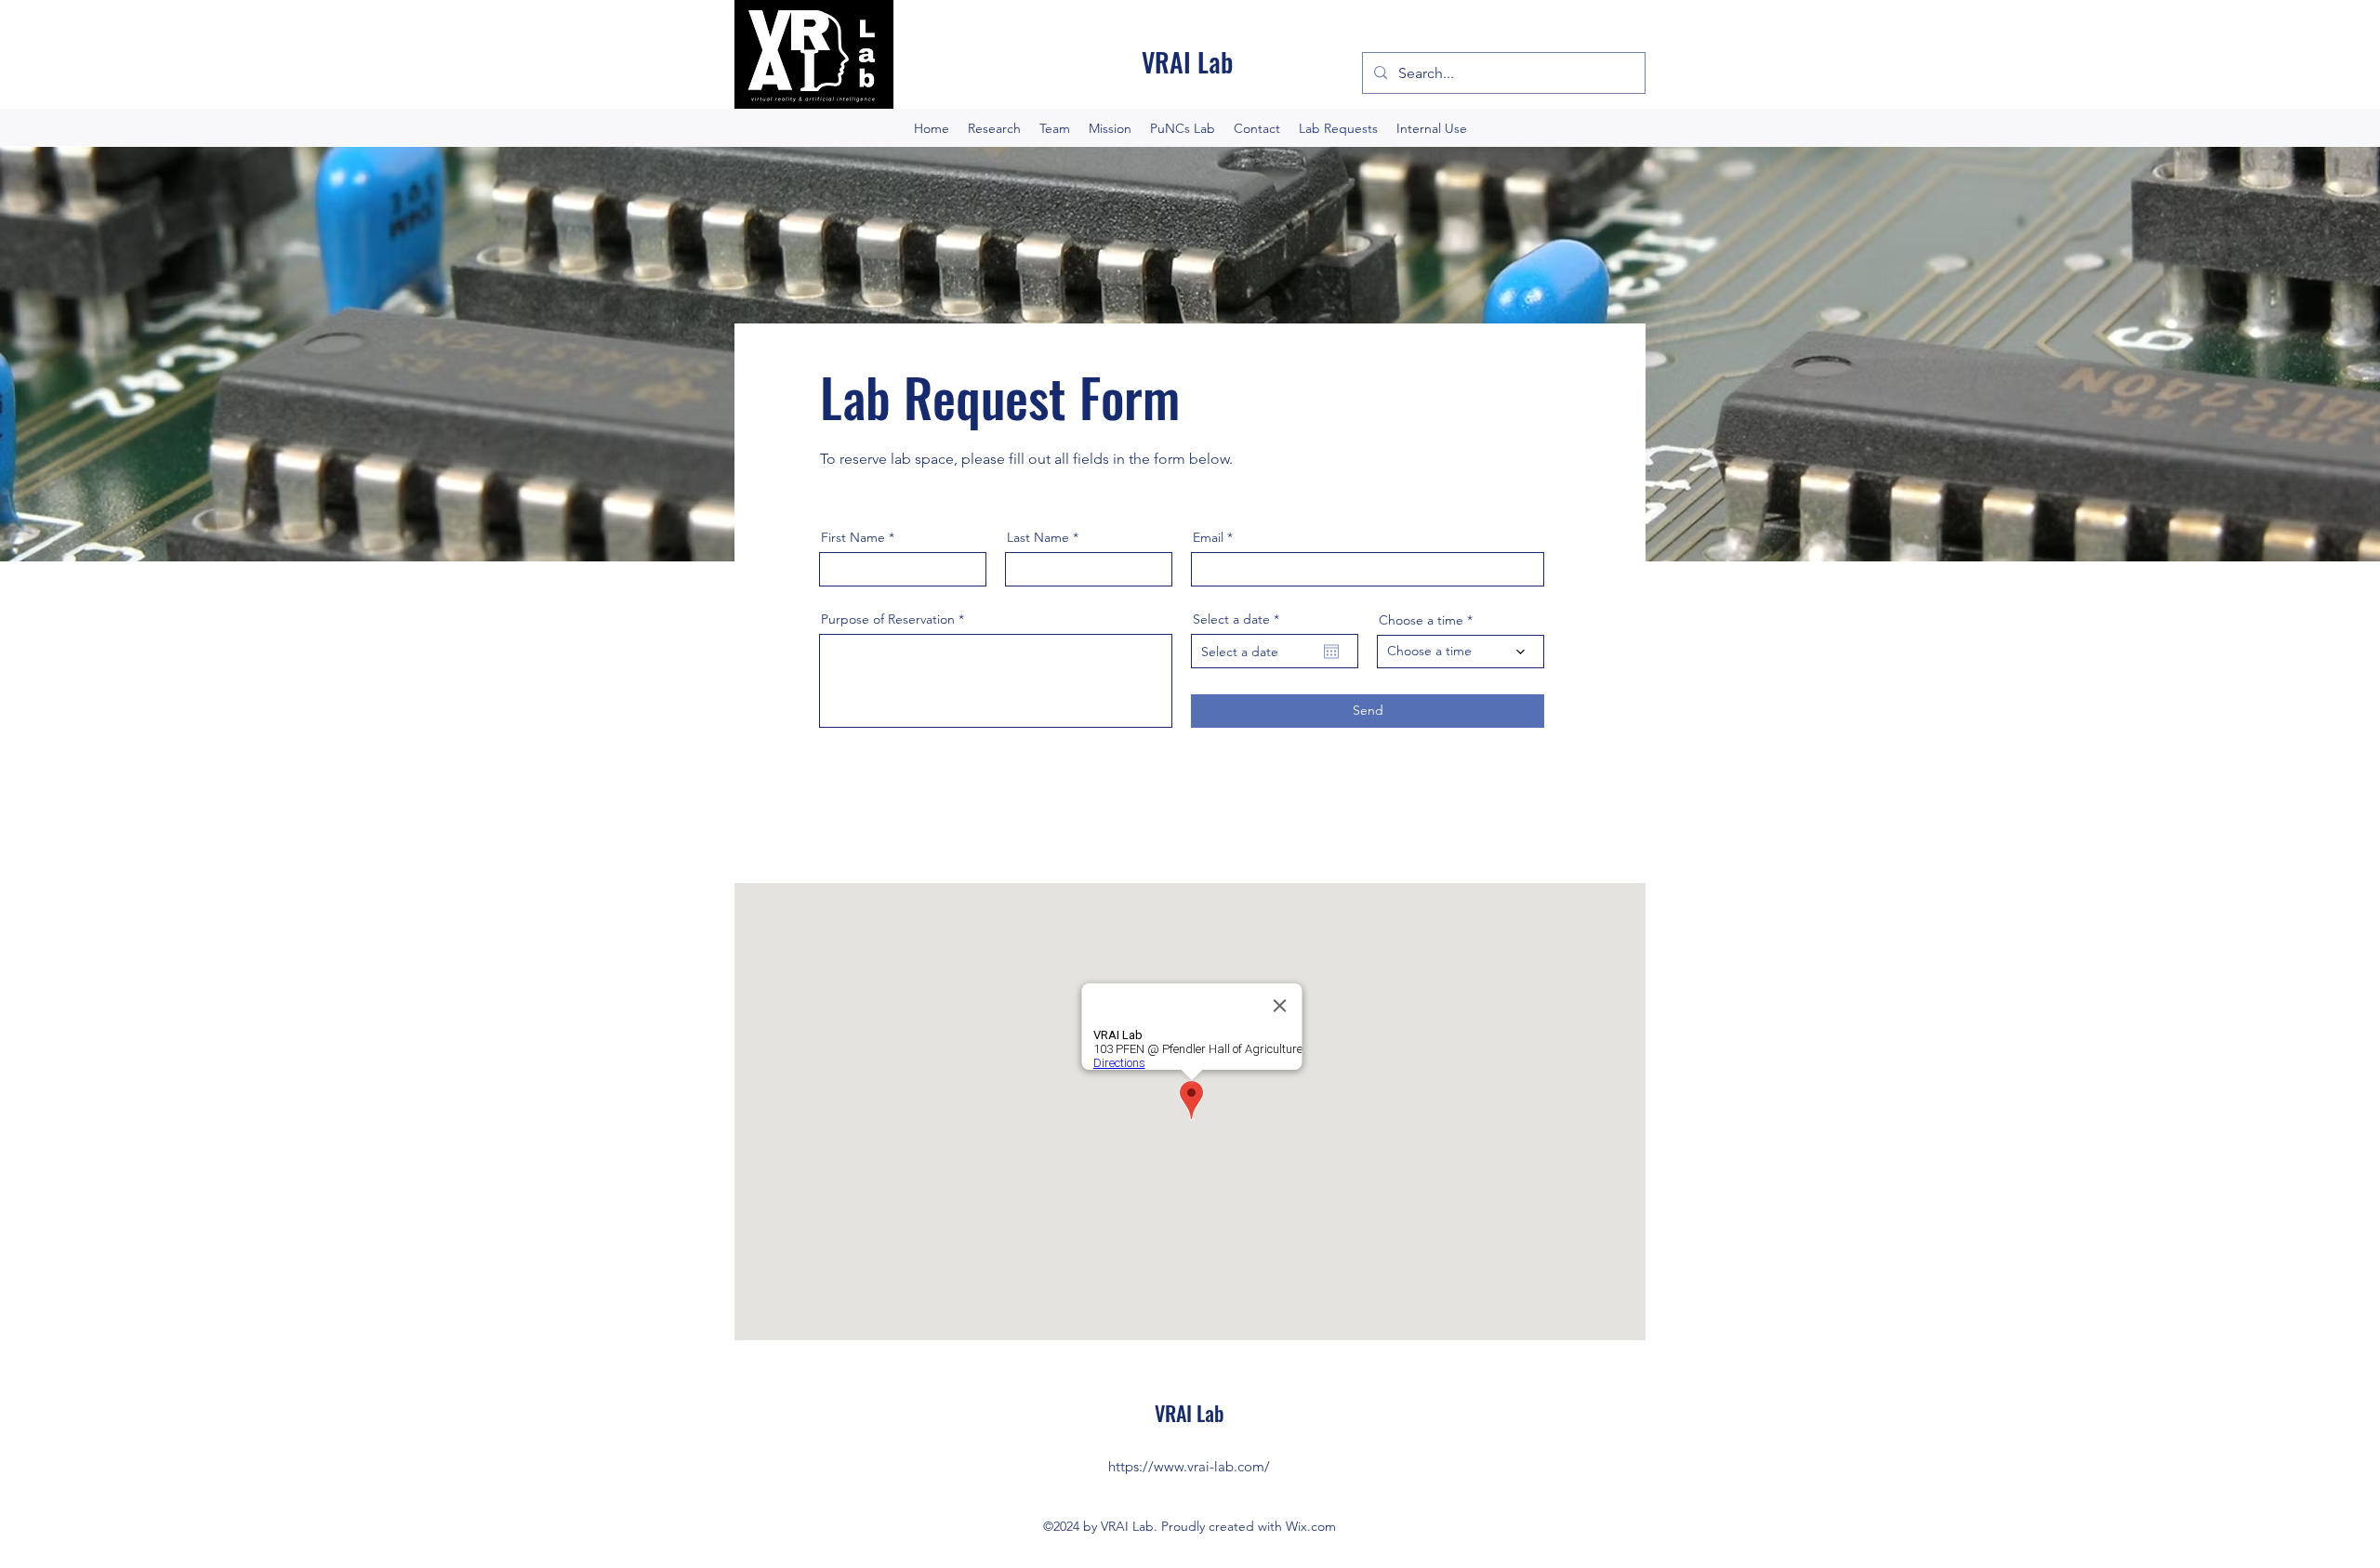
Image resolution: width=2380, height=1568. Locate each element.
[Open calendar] (1331, 652)
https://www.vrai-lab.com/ (1189, 1466)
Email (1208, 537)
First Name (853, 537)
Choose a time (1421, 620)
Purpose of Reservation (888, 619)
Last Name (1038, 537)
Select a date (1240, 619)
